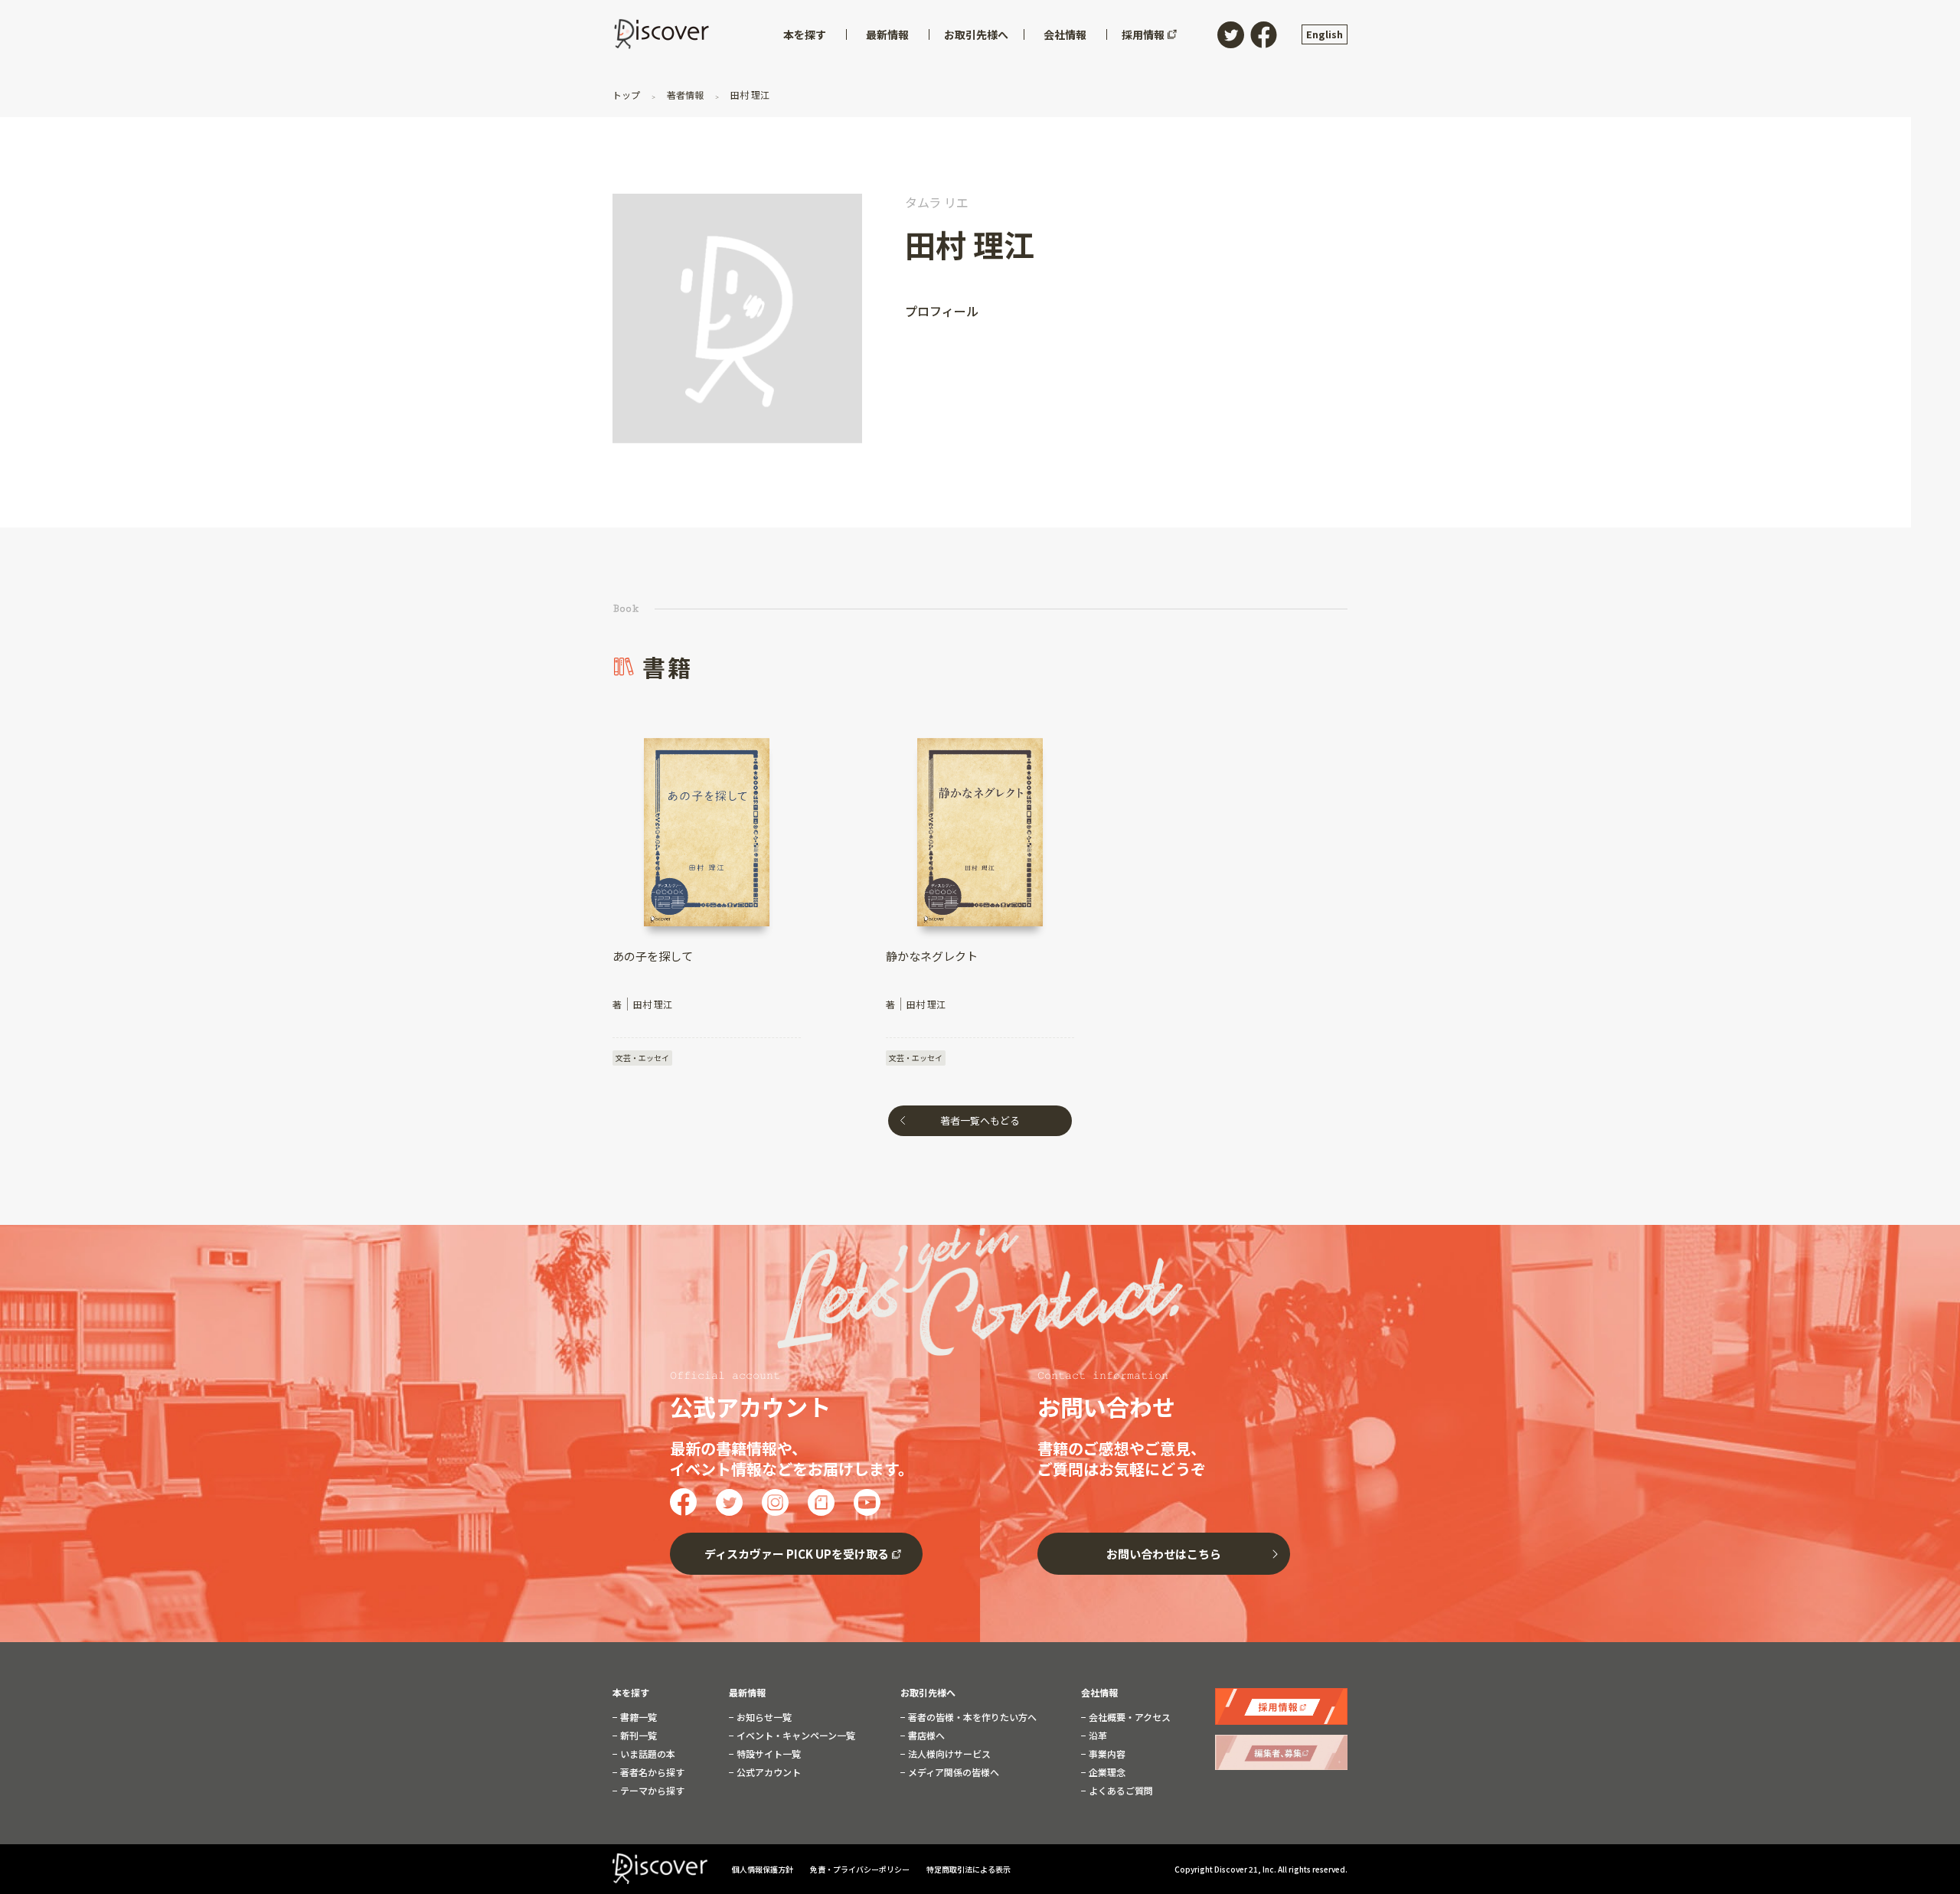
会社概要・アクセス (1129, 1717)
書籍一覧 (637, 1717)
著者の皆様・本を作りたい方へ (971, 1717)
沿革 (1097, 1736)
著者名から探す (651, 1772)
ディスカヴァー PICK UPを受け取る (797, 1554)
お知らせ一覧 (763, 1717)
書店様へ (925, 1736)
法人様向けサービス (948, 1754)
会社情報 (1099, 1693)
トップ (627, 95)
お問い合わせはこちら (1164, 1554)
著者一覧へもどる (980, 1120)
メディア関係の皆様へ (952, 1772)
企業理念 (1106, 1772)
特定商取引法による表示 (969, 1869)
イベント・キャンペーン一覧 (795, 1736)
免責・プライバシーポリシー (861, 1869)
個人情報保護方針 (763, 1869)
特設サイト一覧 (768, 1754)
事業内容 (1106, 1754)
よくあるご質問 (1120, 1791)
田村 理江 (749, 95)
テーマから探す (651, 1791)
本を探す (631, 1693)
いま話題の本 (647, 1754)
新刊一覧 (637, 1736)
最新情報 (747, 1693)
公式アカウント (768, 1772)
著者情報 (685, 95)
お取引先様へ (928, 1693)
